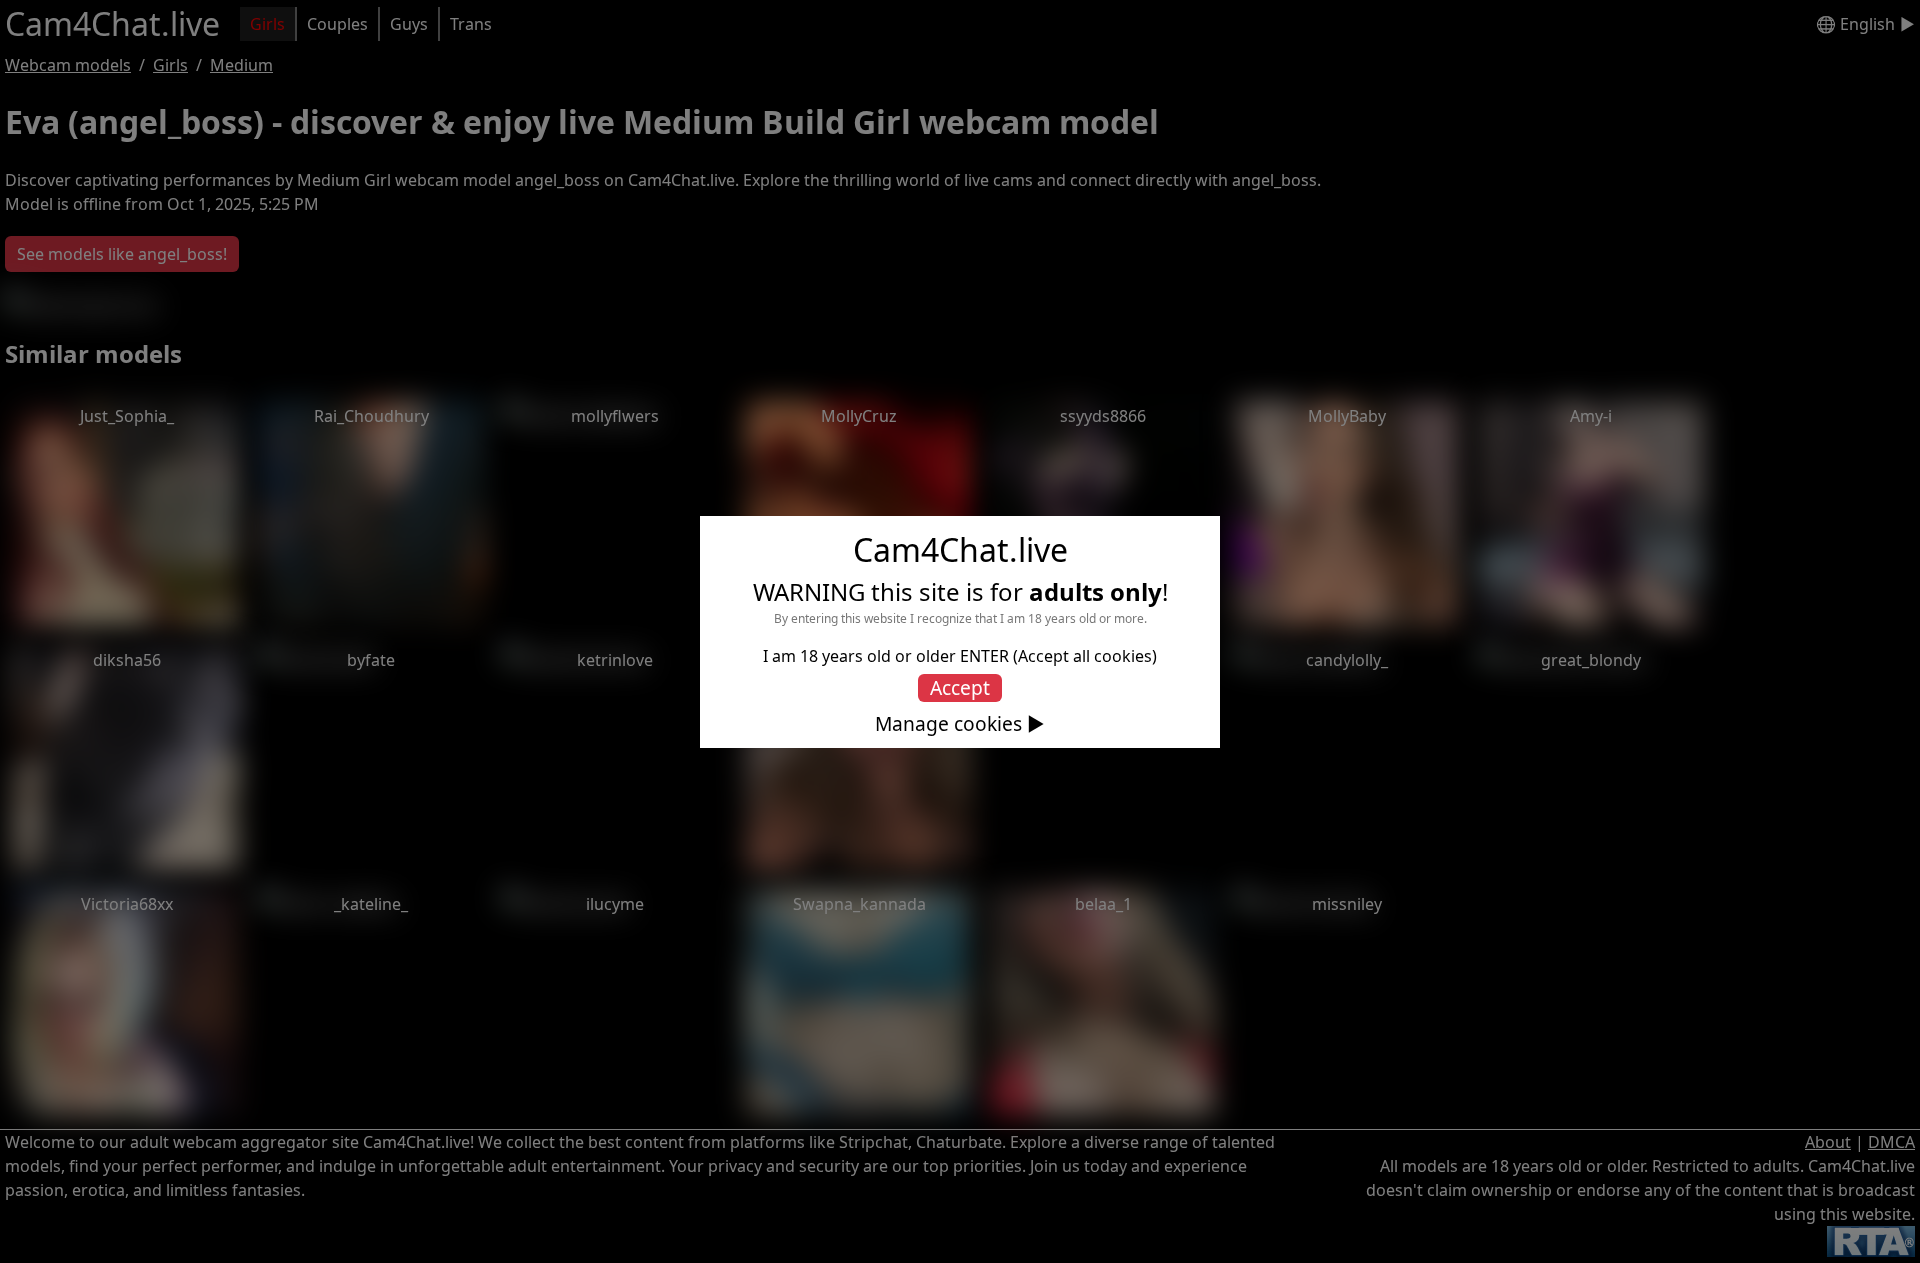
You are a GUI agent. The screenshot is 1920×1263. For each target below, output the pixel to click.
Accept (960, 687)
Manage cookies (948, 724)
